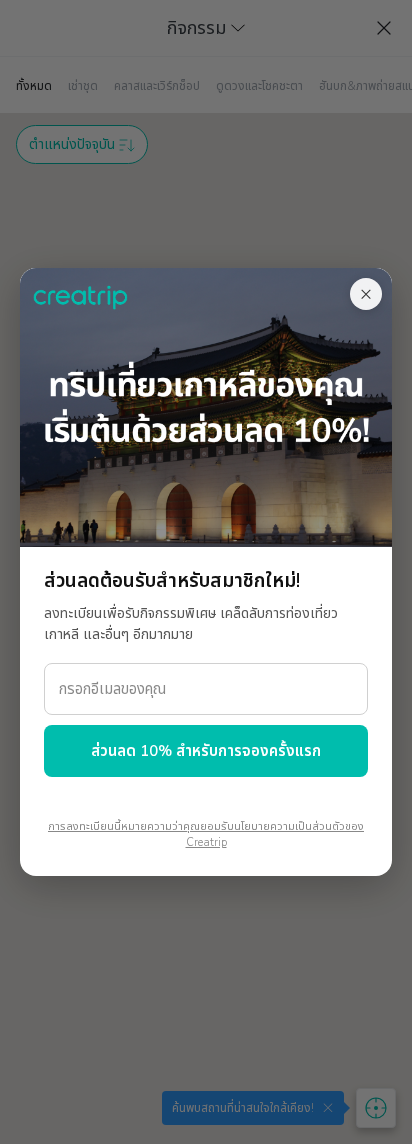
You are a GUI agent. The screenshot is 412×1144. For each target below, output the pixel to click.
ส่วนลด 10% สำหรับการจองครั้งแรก (206, 751)
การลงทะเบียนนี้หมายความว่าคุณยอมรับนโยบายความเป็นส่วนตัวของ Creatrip (206, 835)
